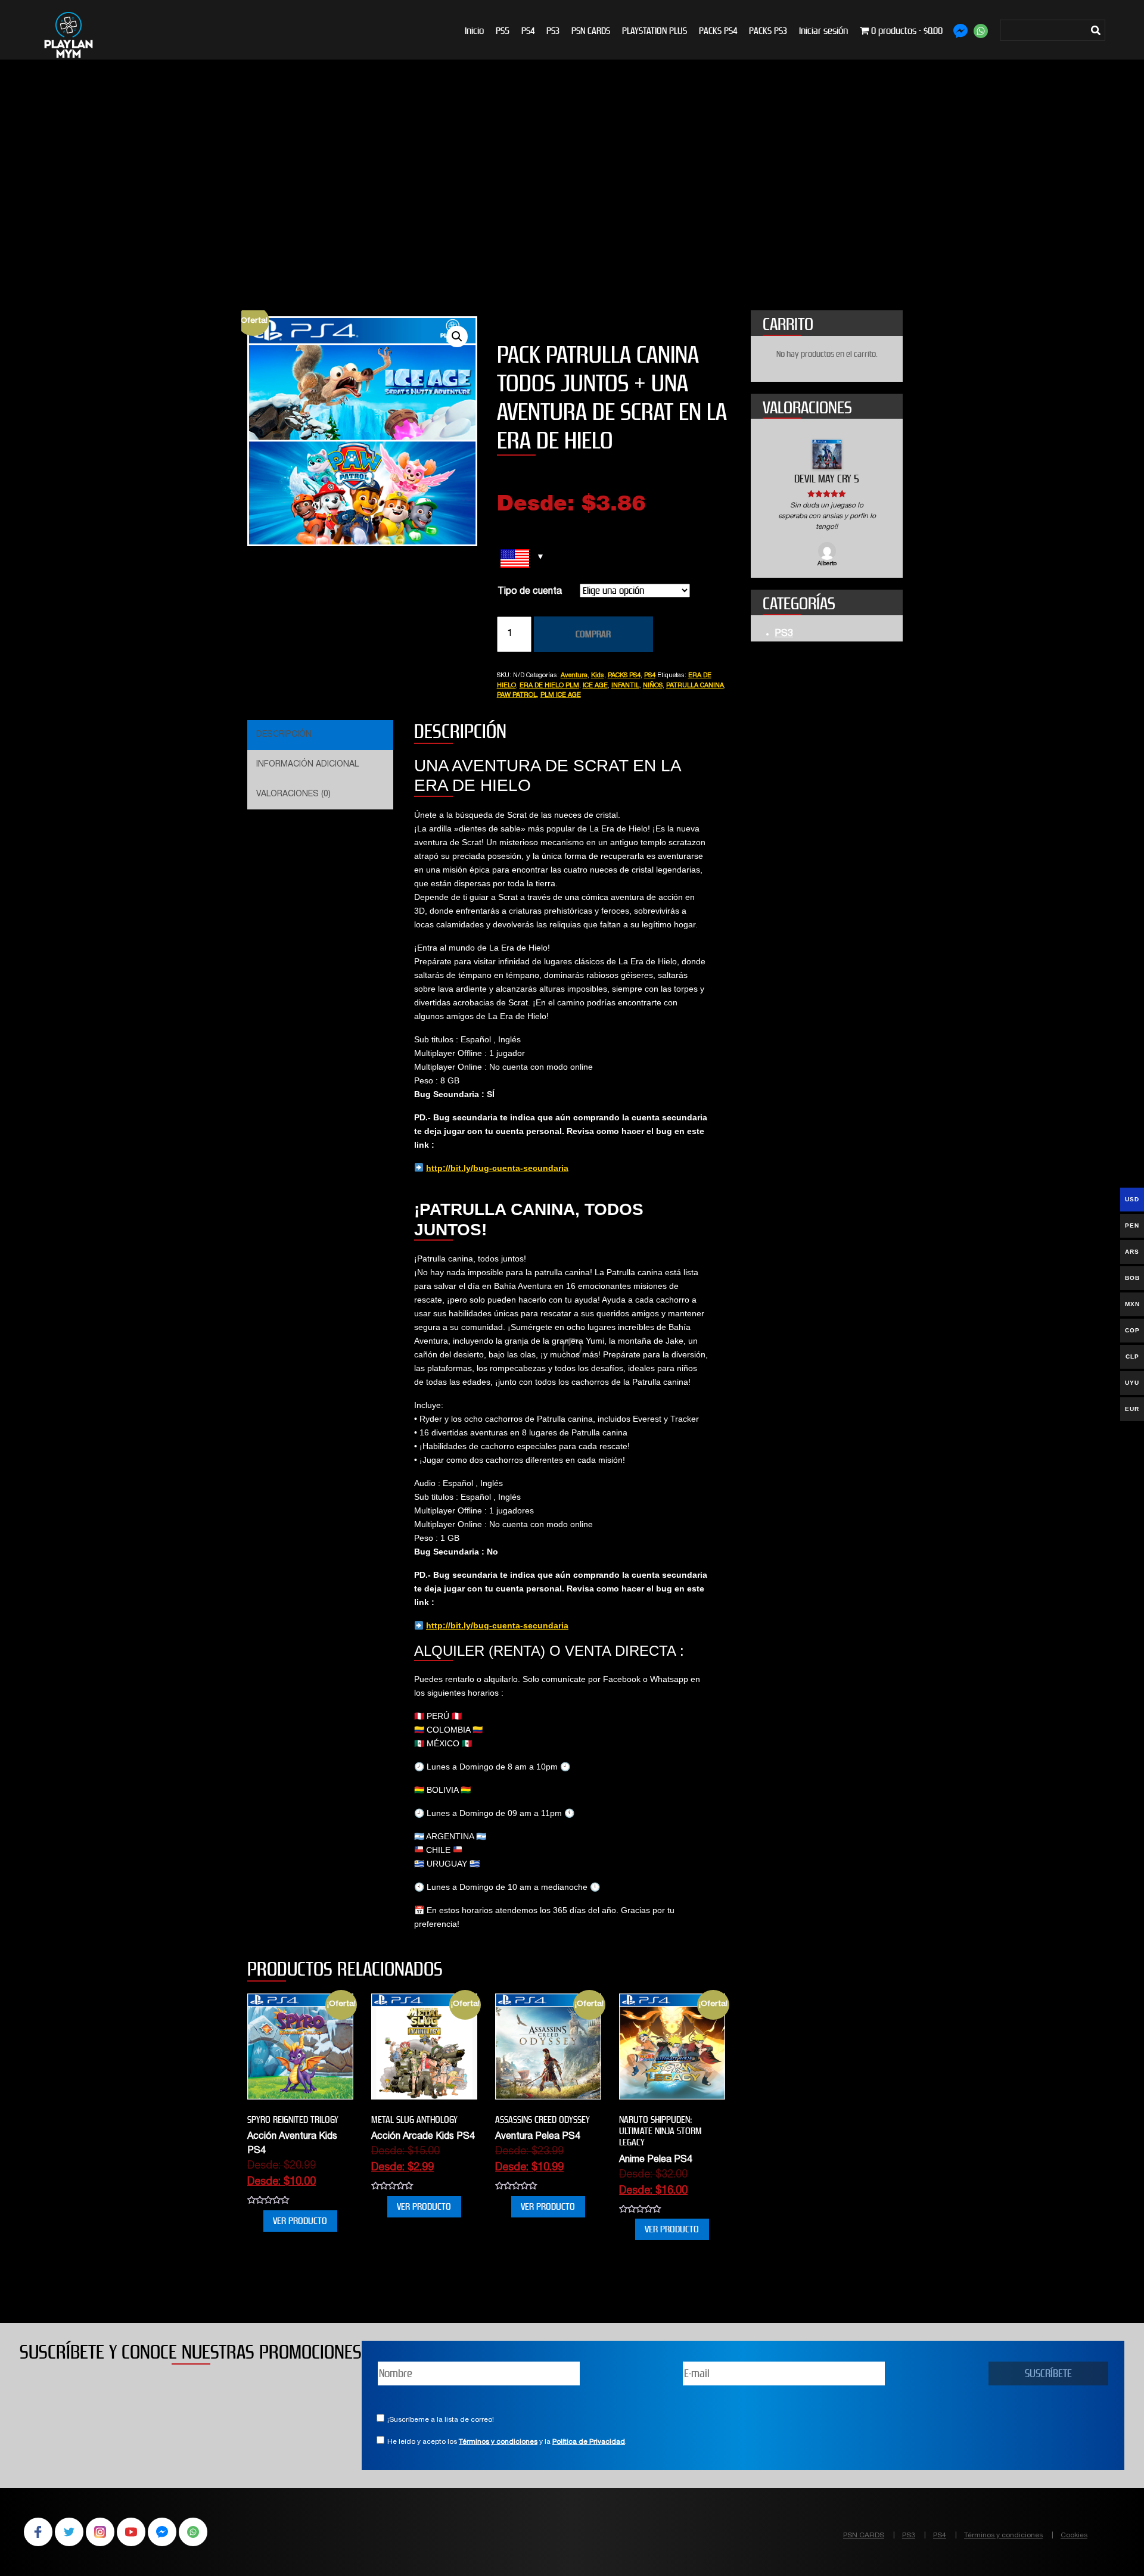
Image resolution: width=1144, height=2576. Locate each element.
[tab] (319, 735)
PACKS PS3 (768, 31)
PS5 (503, 31)
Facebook (38, 2532)
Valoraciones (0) (293, 795)
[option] (827, 499)
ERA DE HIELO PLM (549, 686)
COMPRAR (593, 634)
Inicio (474, 31)
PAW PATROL (517, 695)
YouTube (131, 2532)
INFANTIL (625, 686)
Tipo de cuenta (530, 592)
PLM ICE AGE (561, 695)
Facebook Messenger (162, 2532)
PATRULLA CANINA (695, 686)
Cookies (1074, 2535)
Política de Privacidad (589, 2442)
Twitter (69, 2532)
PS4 (528, 31)
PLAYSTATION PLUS (655, 31)
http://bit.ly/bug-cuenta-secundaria (497, 1168)
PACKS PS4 (718, 31)
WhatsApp (193, 2532)
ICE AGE (595, 686)
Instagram (100, 2532)
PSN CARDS (591, 31)
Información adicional (307, 765)
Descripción (284, 735)
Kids (598, 676)
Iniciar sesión (823, 31)
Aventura (574, 676)
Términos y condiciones (498, 2442)
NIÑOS (653, 686)
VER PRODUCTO (300, 2221)
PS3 (553, 31)
